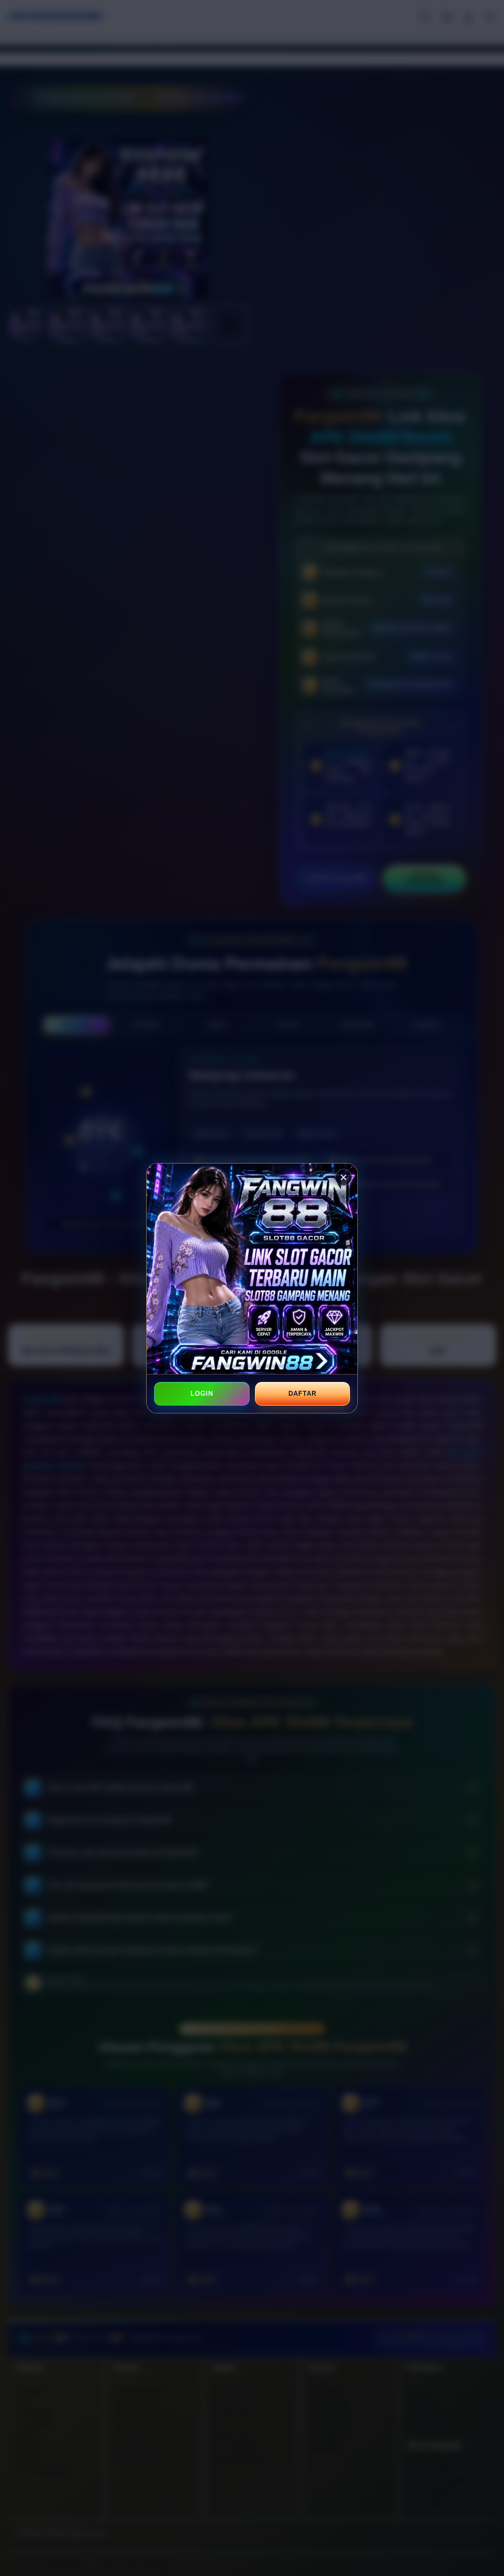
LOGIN (202, 1394)
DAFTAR (302, 1394)
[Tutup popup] (344, 1177)
